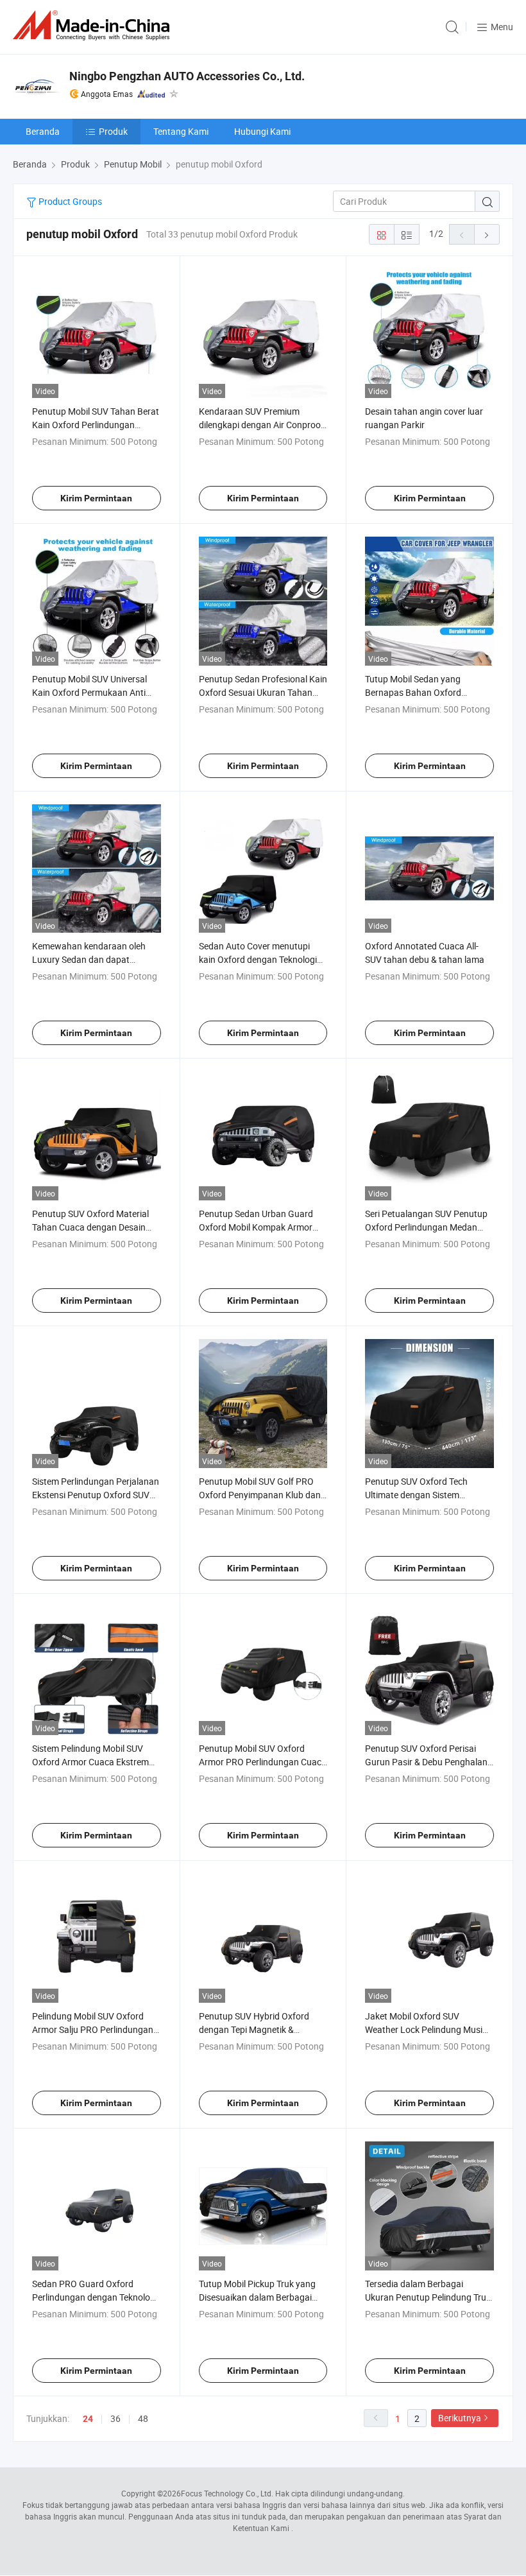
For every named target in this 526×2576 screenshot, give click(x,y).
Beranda (43, 131)
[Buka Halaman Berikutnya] (487, 234)
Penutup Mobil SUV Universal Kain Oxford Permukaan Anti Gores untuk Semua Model (89, 692)
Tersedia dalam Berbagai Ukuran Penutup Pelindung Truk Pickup (428, 2297)
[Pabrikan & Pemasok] (94, 25)
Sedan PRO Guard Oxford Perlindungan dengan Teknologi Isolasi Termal (95, 2297)
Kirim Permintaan (96, 498)
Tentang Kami (181, 131)
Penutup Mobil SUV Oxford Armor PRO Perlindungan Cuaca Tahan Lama (263, 1762)
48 (143, 2418)
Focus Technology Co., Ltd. (227, 2493)
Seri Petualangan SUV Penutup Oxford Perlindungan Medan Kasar (426, 1227)
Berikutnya (460, 2418)
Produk (113, 131)
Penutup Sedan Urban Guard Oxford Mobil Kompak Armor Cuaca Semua (256, 1227)
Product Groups (69, 201)
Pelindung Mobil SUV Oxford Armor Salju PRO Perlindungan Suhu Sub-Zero (93, 2029)
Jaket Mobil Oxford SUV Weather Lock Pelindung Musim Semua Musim (428, 2029)
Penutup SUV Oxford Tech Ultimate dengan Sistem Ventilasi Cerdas (416, 1495)
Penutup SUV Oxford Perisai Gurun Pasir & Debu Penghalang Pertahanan (429, 1762)
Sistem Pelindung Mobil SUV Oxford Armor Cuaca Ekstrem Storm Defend (90, 1762)
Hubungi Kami (262, 131)
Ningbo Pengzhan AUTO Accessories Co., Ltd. (187, 76)
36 (115, 2418)
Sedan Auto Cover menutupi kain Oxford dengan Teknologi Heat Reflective (258, 959)
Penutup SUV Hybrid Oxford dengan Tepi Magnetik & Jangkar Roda (254, 2029)
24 (88, 2419)
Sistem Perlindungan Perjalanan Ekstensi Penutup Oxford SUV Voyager (96, 1495)
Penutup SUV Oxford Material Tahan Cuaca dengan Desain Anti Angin (90, 1227)
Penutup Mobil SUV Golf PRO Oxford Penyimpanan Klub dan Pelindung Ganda (260, 1495)
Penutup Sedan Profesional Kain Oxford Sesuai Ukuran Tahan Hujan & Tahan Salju (263, 692)
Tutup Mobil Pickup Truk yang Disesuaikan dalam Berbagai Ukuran (257, 2297)
